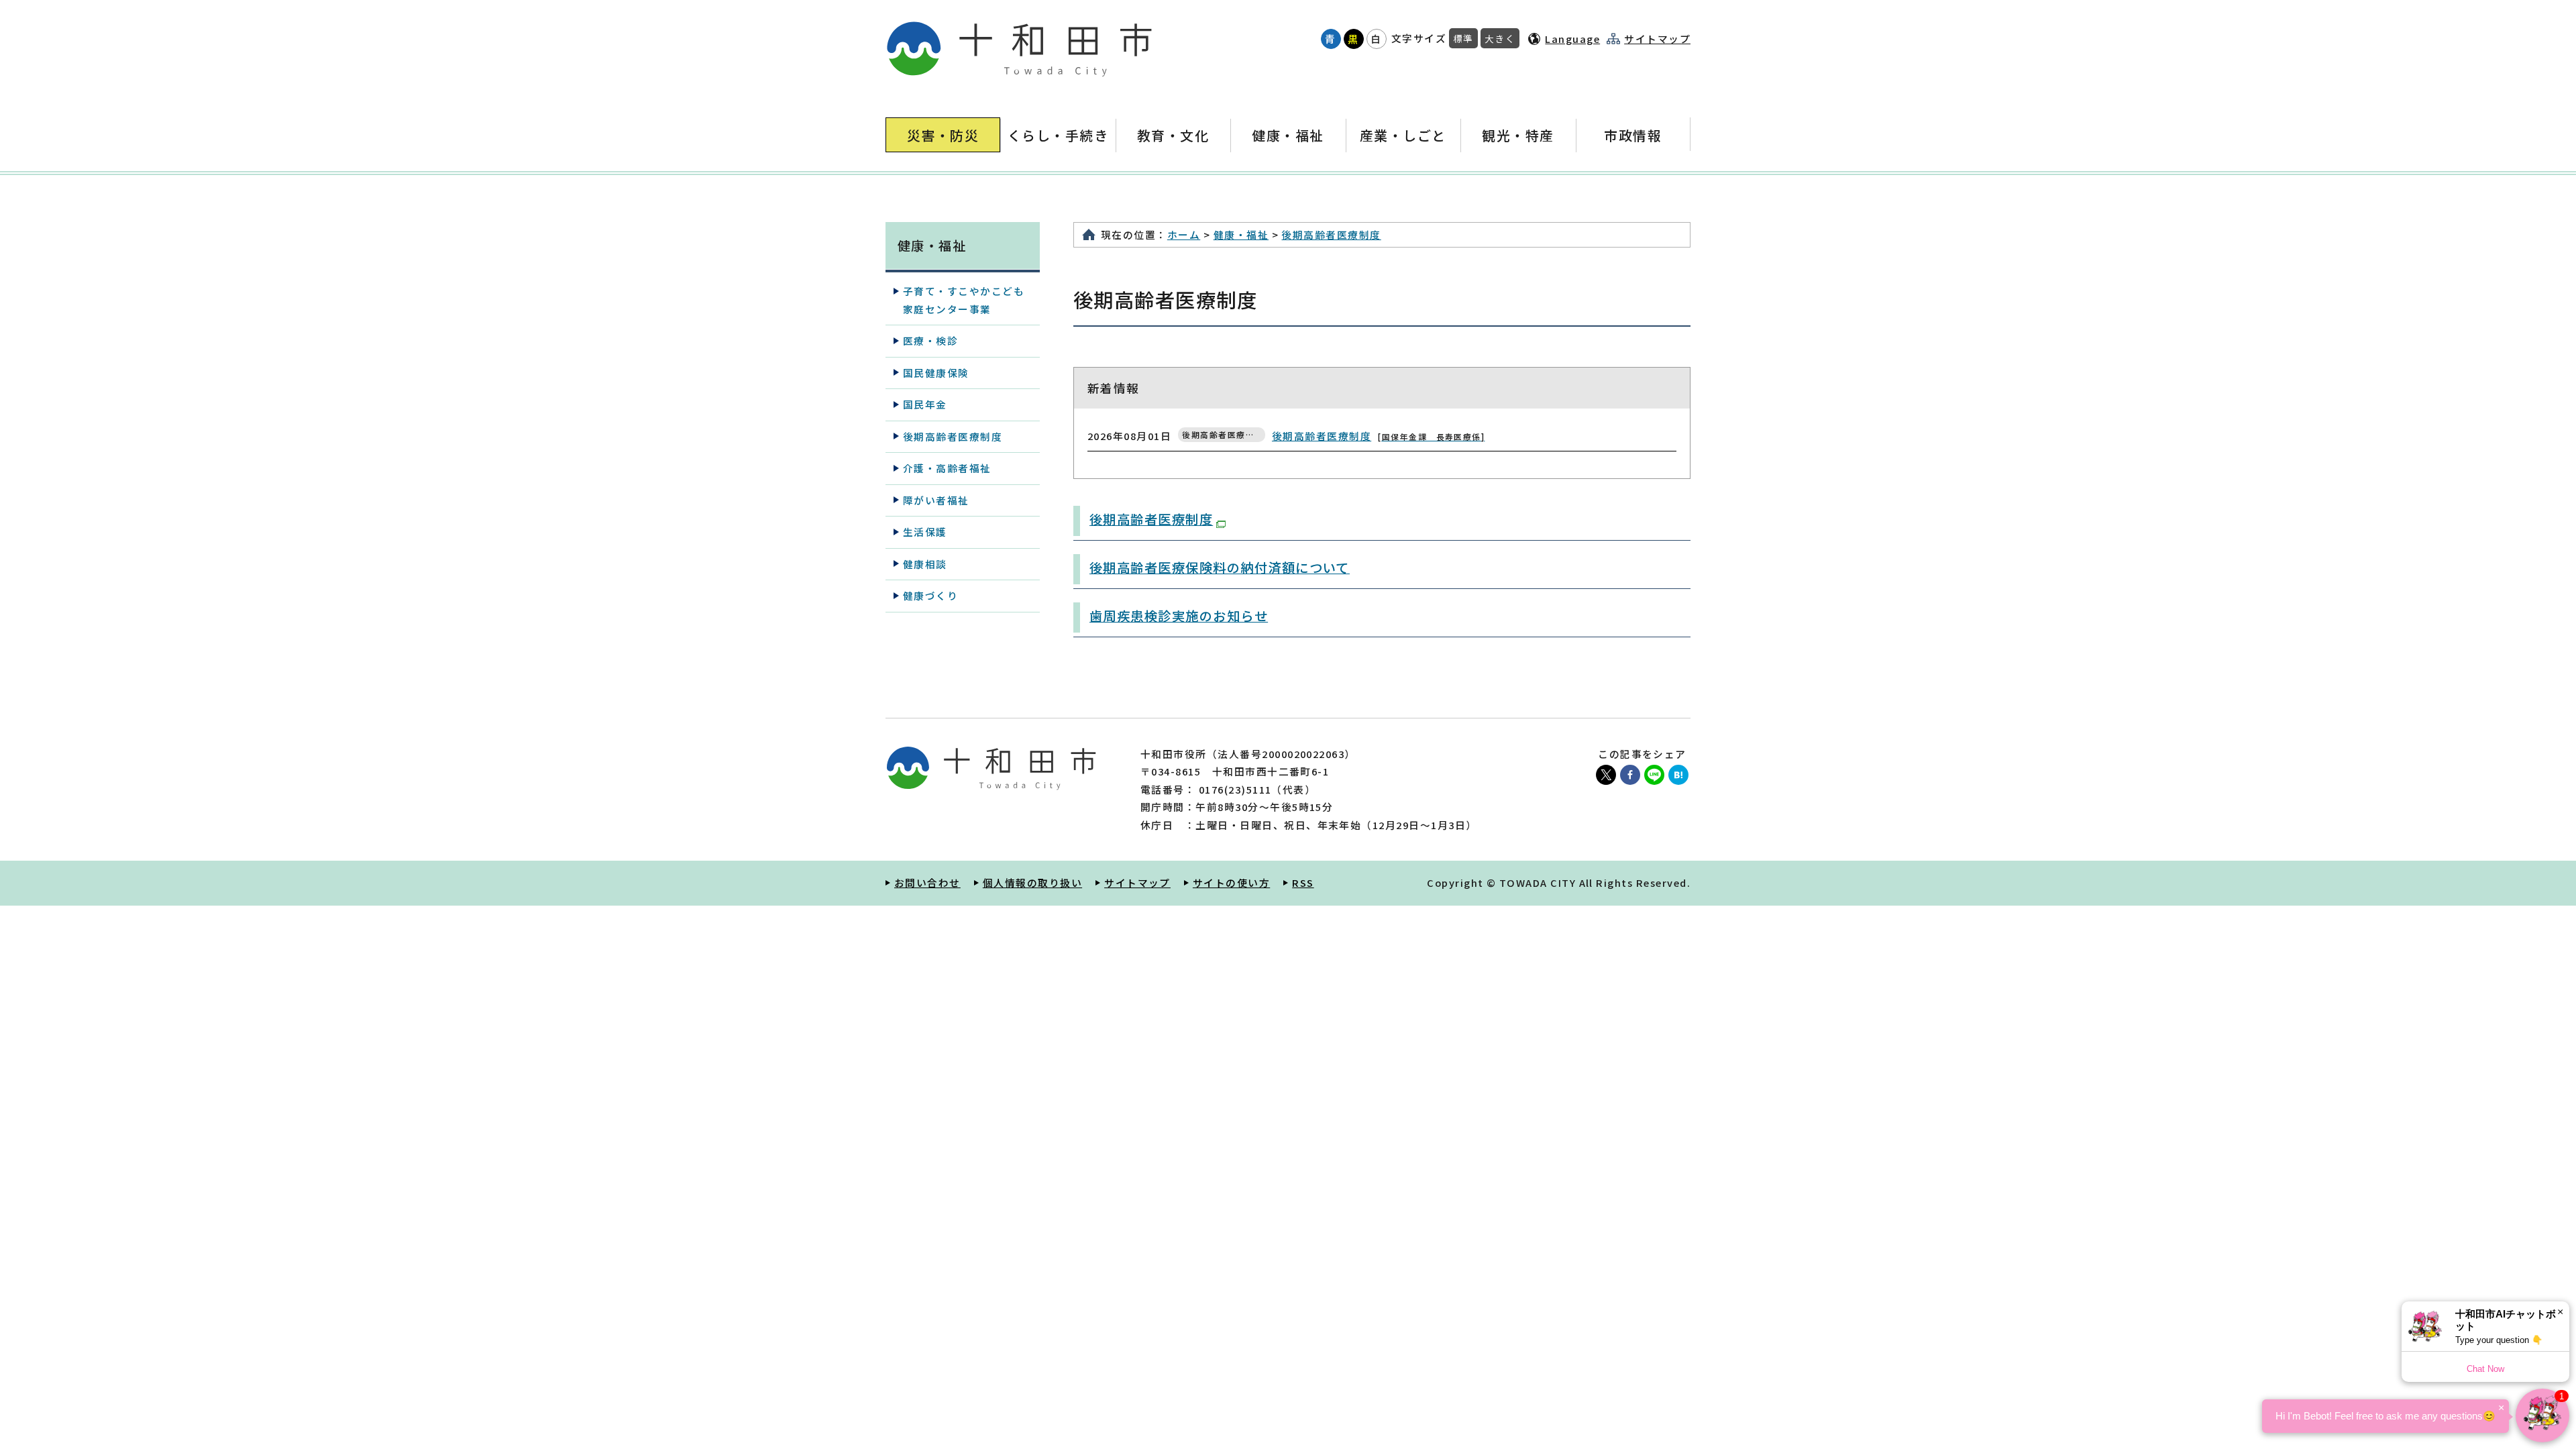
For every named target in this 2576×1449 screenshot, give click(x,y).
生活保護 (925, 532)
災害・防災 (943, 135)
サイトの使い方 (1231, 882)
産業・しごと (1403, 135)
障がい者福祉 (936, 500)
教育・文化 (1173, 135)
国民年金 (925, 404)
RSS (1303, 882)
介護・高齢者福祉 (947, 468)
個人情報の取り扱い (1032, 882)
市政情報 (1633, 135)
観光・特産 (1518, 135)
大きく (1500, 38)
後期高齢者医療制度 (1331, 234)
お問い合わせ (927, 882)
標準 (1463, 38)
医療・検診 (930, 340)
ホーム (1184, 234)
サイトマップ (1657, 39)
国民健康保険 (936, 373)
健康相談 (925, 564)
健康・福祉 (1288, 135)
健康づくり (930, 595)
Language (1572, 39)
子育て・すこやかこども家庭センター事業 (964, 300)
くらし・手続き (1058, 135)
